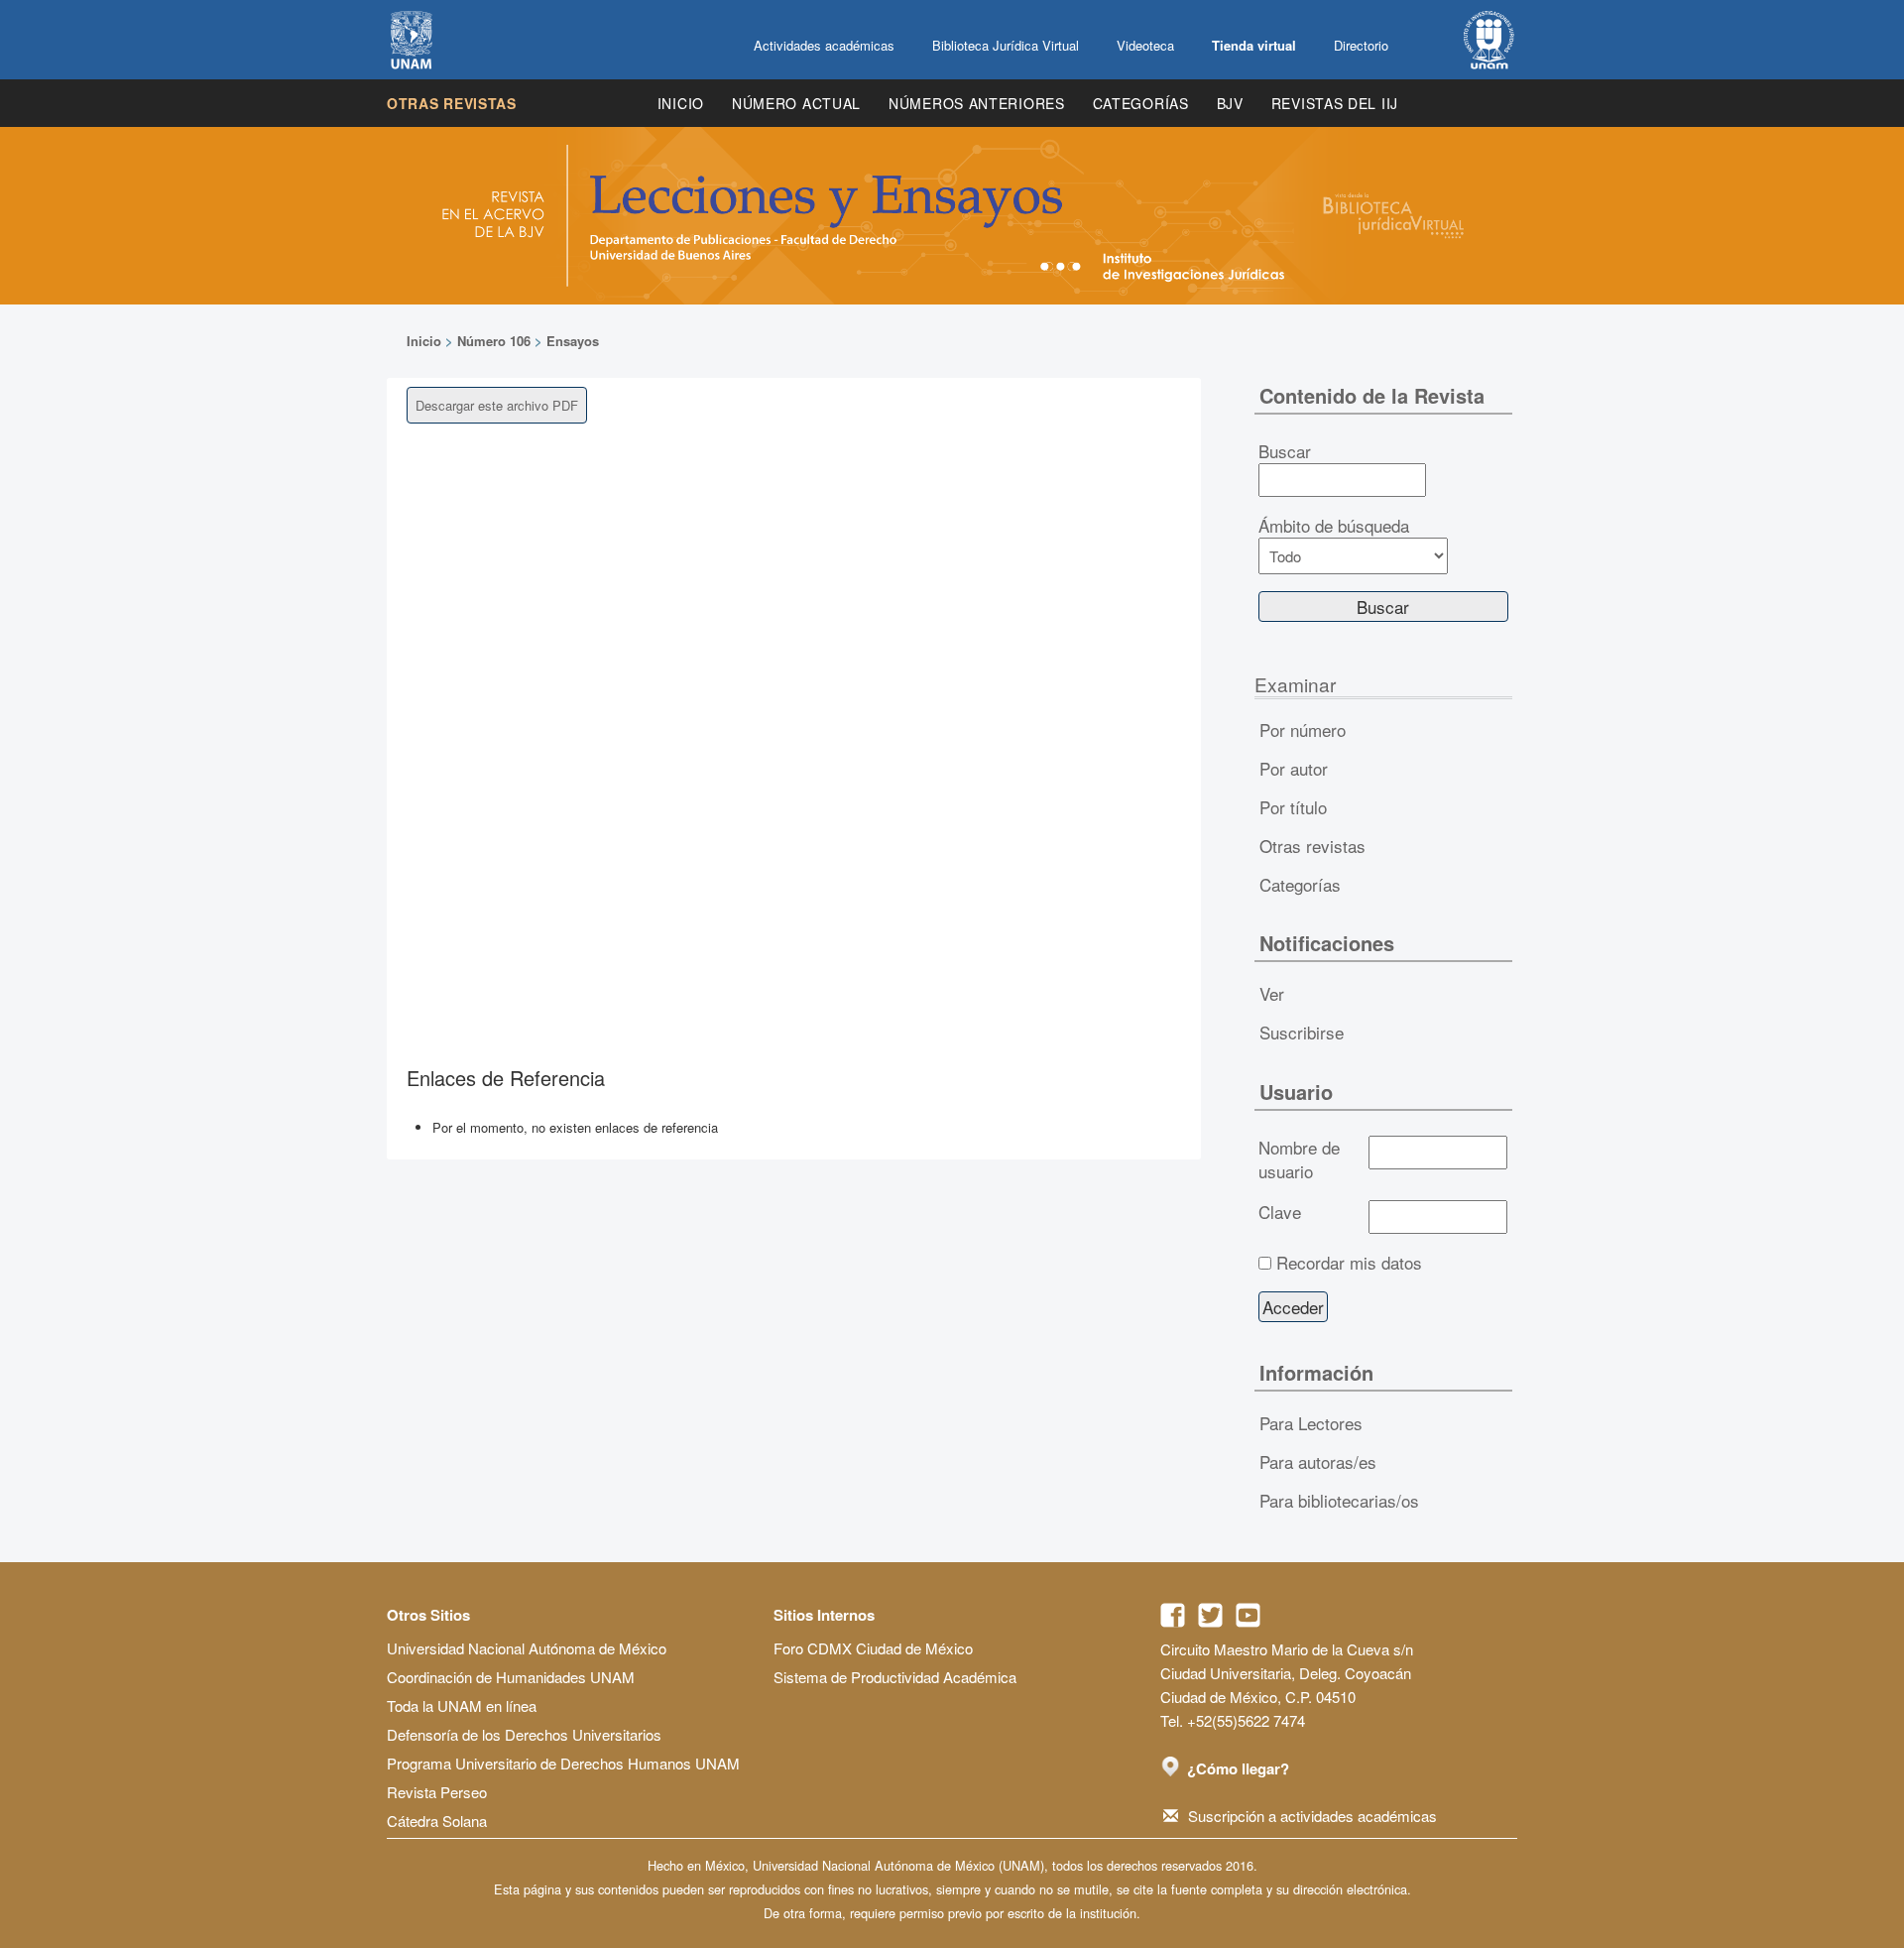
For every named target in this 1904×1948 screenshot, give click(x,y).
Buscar (1285, 451)
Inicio (681, 103)
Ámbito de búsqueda (1334, 526)
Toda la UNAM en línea (462, 1705)
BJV (1230, 103)
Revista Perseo (437, 1792)
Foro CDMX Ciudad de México (873, 1648)
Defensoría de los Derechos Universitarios (524, 1734)
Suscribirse (1302, 1032)
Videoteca (1145, 45)
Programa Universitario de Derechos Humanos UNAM (563, 1763)
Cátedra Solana (437, 1821)
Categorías (1141, 103)
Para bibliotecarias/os (1339, 1500)
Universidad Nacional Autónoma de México (527, 1648)
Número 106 (494, 341)
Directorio (1361, 45)
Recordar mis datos (1349, 1263)
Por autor (1294, 768)
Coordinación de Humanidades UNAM (511, 1677)
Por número (1303, 730)
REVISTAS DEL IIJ (1335, 103)
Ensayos (573, 341)
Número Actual (796, 103)
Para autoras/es (1318, 1461)
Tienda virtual (1254, 45)
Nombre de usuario (1299, 1159)
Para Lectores (1311, 1423)
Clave (1280, 1212)
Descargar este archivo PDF (497, 405)
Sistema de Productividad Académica (895, 1677)
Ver (1272, 993)
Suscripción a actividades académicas (1312, 1816)
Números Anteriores (977, 103)
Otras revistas (452, 103)
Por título (1293, 807)
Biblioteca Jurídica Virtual (1006, 45)
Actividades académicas (824, 45)
